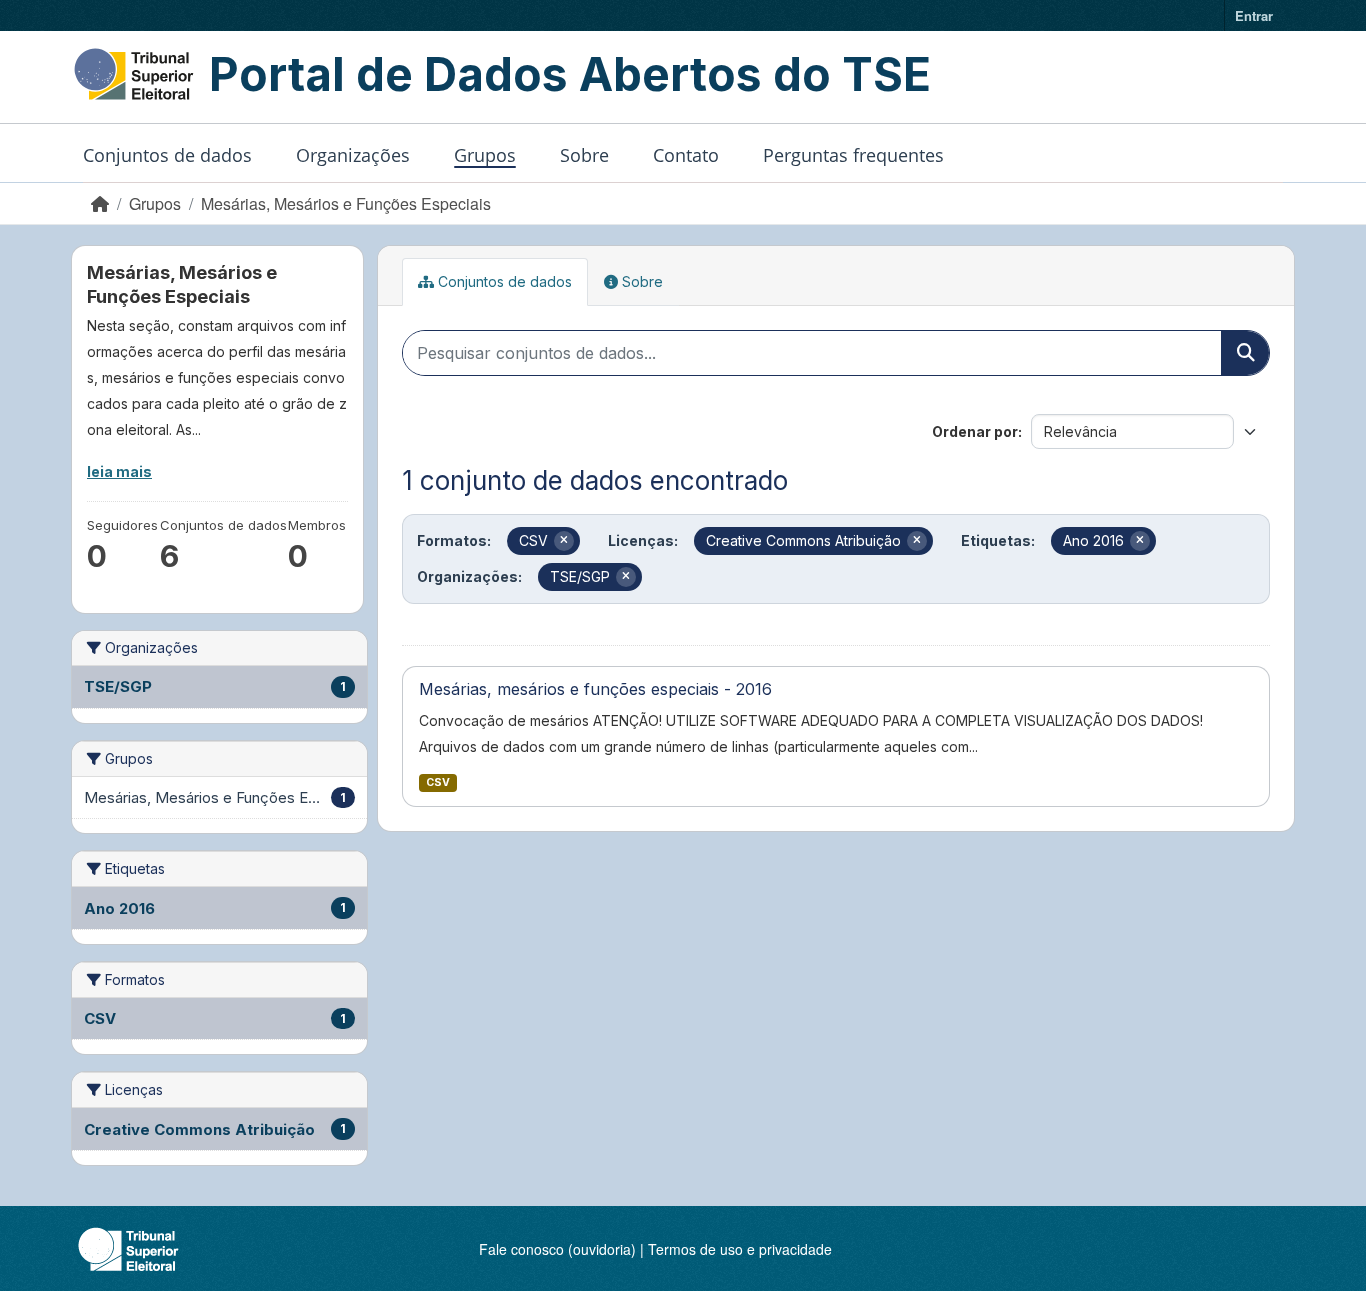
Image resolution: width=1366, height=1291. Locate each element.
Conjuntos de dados (167, 155)
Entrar (1254, 15)
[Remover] (564, 541)
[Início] (100, 203)
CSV (438, 782)
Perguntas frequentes (853, 155)
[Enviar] (1245, 353)
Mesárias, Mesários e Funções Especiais (346, 203)
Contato (686, 155)
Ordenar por (975, 431)
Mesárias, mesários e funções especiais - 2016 (595, 689)
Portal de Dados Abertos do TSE (570, 74)
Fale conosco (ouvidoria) (557, 1249)
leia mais (119, 471)
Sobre (584, 155)
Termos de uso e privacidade (740, 1249)
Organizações (353, 155)
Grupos (485, 155)
